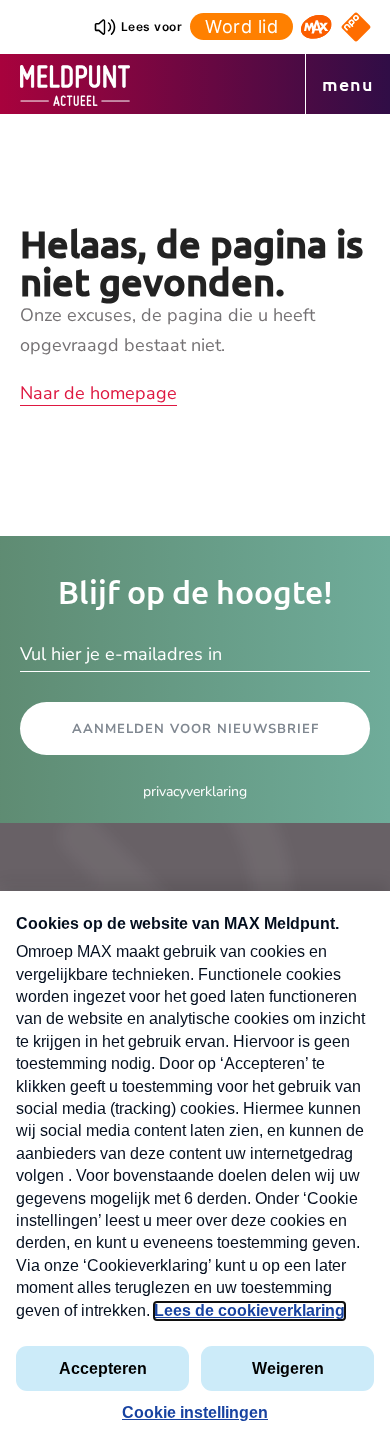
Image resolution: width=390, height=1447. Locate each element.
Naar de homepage (98, 393)
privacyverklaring (195, 791)
